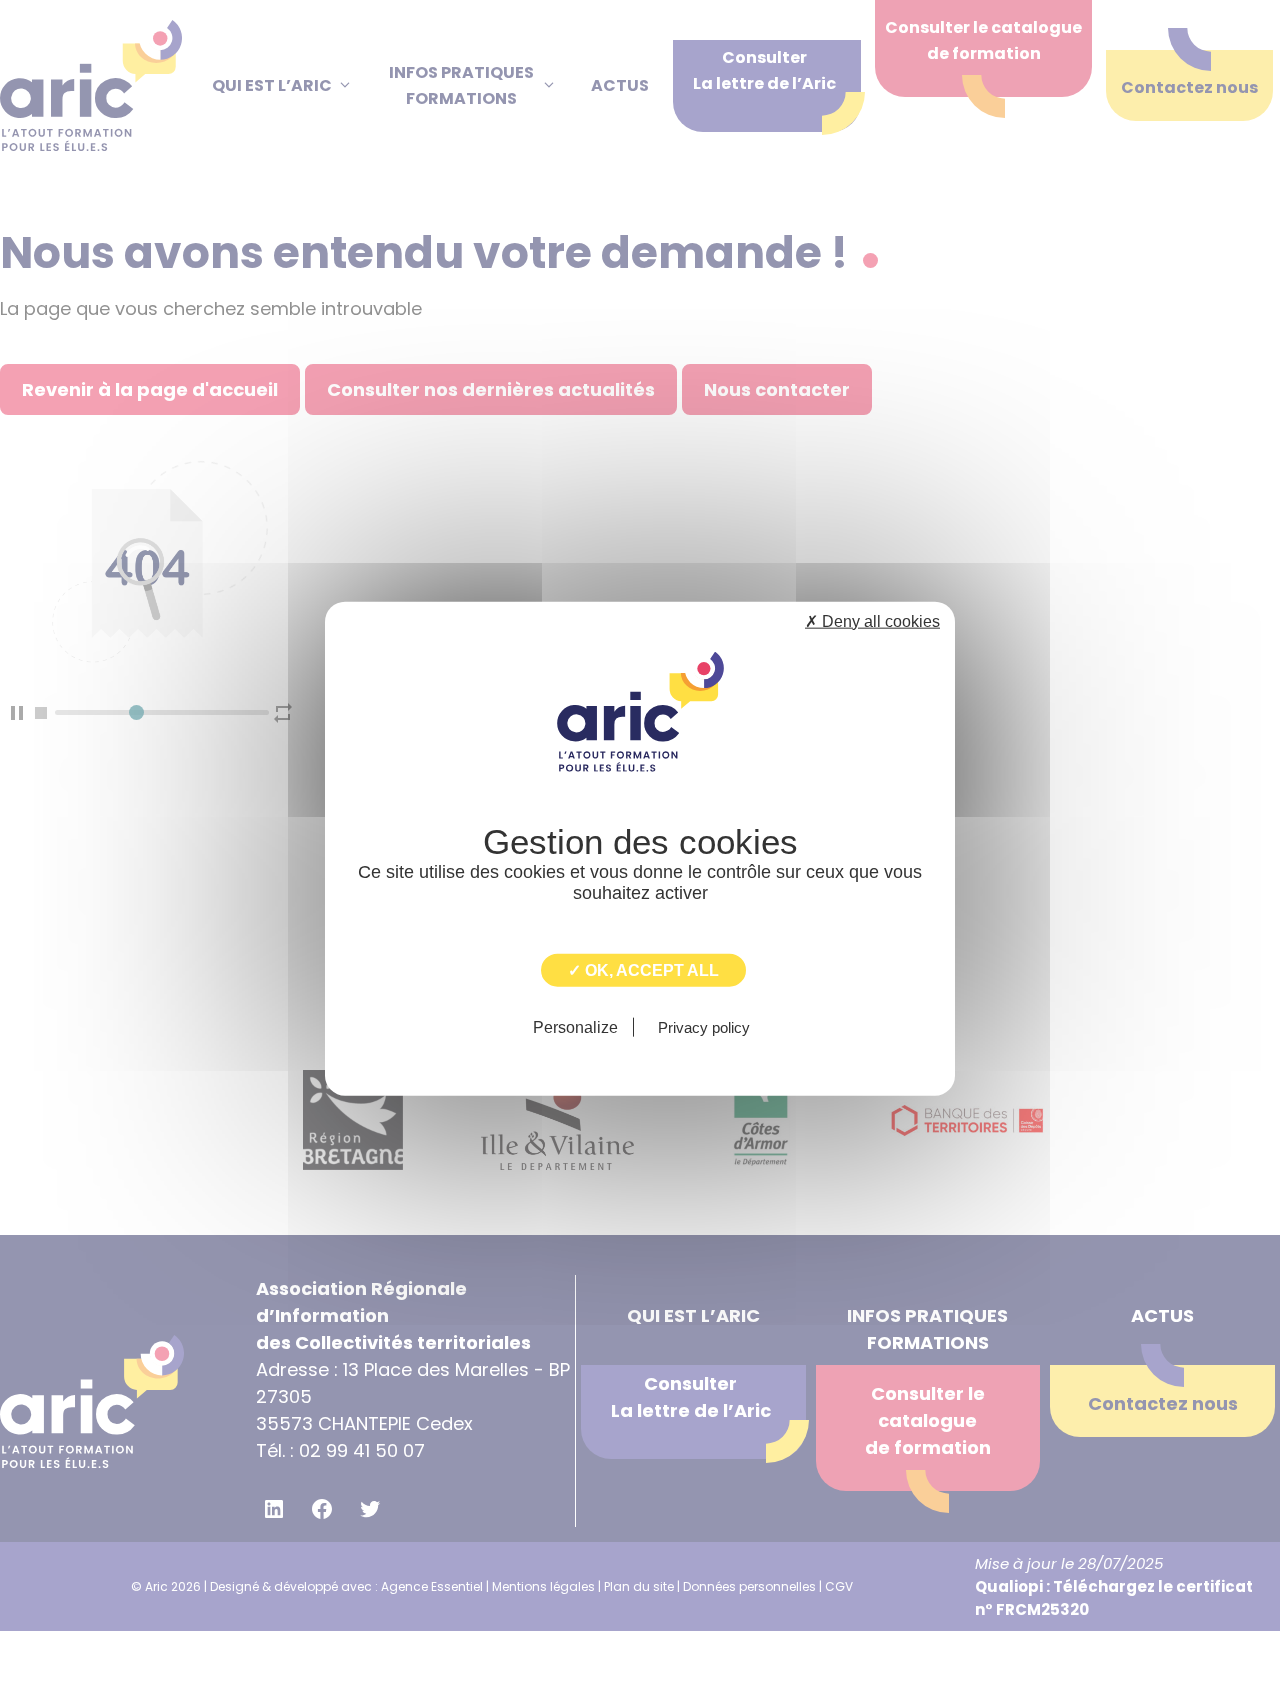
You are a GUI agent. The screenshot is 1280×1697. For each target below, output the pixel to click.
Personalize (575, 1027)
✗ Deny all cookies (872, 620)
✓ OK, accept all (643, 969)
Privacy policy (704, 1027)
